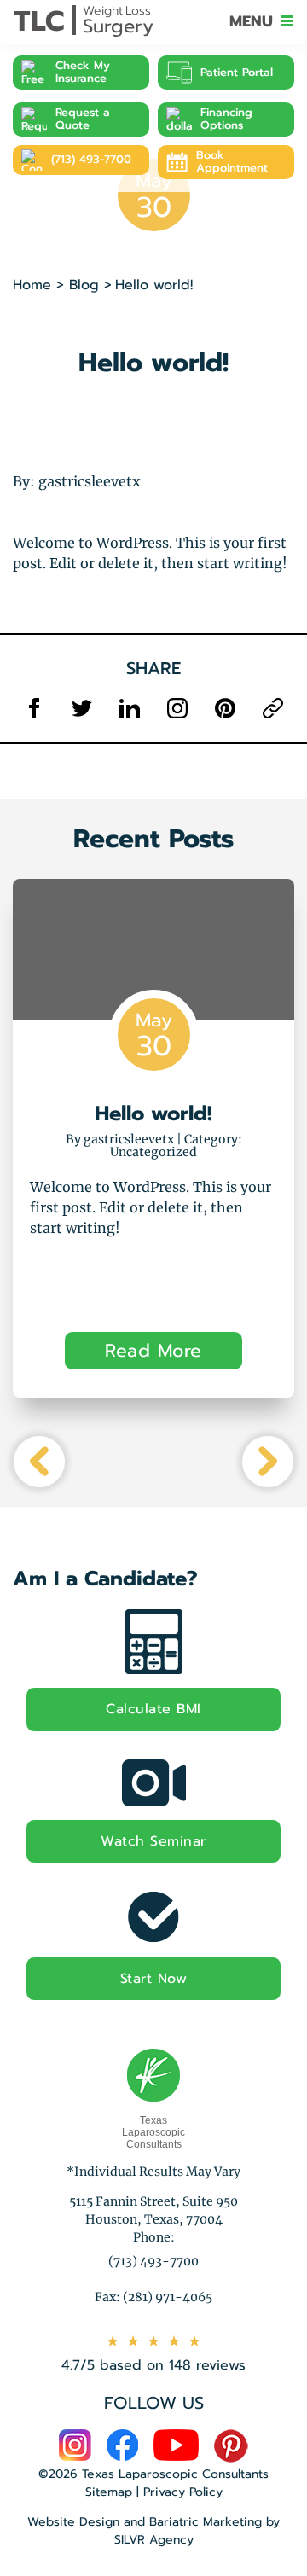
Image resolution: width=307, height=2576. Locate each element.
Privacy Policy (183, 2492)
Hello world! (153, 1114)
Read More (153, 1351)
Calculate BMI (153, 1709)
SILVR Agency (154, 2540)
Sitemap (109, 2492)
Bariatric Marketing (206, 2522)
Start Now (153, 1979)
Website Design (73, 2522)
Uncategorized (153, 1152)
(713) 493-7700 (91, 160)
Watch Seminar (153, 1841)
